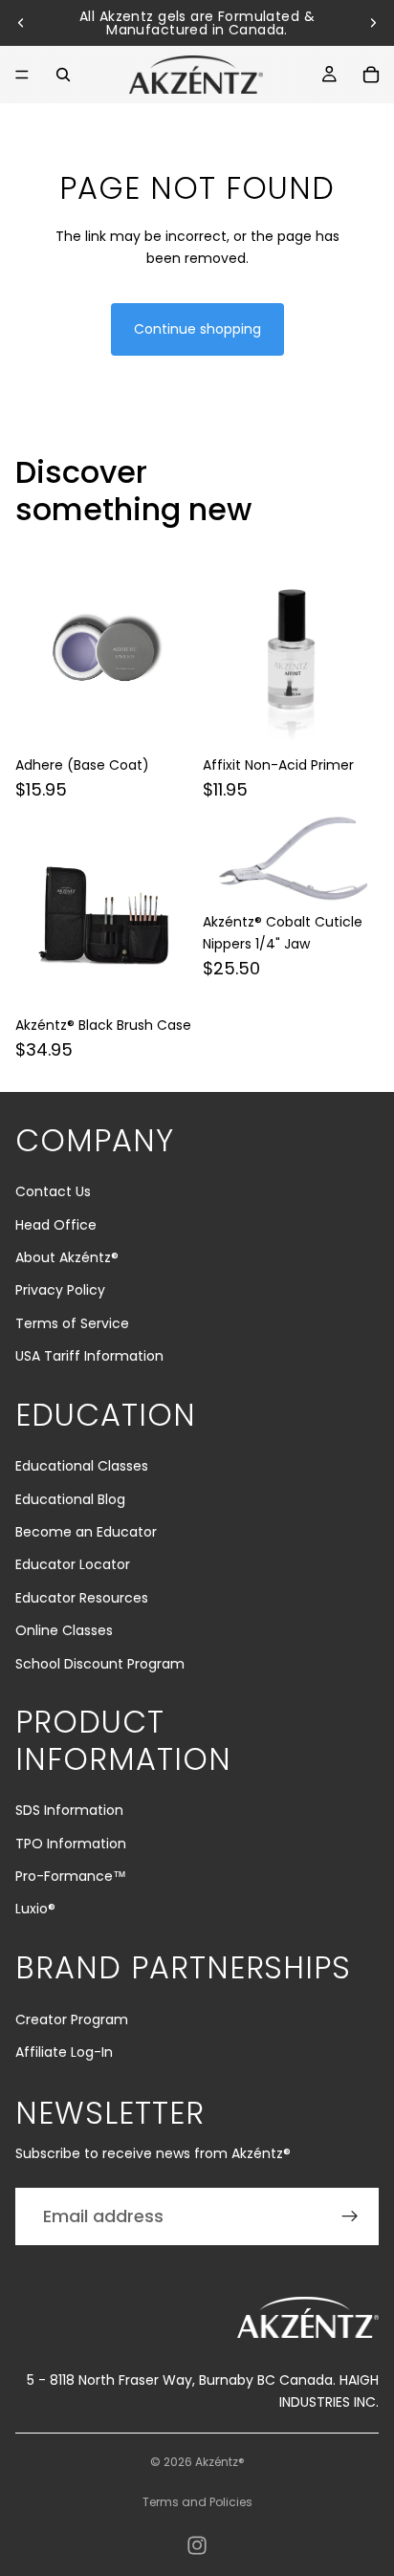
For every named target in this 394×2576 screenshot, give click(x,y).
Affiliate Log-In (64, 2052)
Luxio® (35, 1909)
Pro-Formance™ (71, 1876)
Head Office (56, 1225)
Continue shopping (197, 329)
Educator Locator (73, 1564)
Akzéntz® (220, 2462)
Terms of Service (72, 1323)
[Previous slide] (21, 23)
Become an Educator (86, 1532)
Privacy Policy (60, 1290)
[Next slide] (373, 23)
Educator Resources (82, 1598)
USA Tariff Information (89, 1356)
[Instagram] (197, 2545)
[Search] (63, 75)
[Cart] (371, 75)
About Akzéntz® (67, 1257)
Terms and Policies (197, 2502)
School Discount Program (100, 1664)
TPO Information (71, 1844)
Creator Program (72, 2019)
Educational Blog (70, 1499)
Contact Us (53, 1191)
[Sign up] (350, 2216)
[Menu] (22, 75)
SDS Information (69, 1810)
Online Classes (64, 1630)
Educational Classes (82, 1466)
